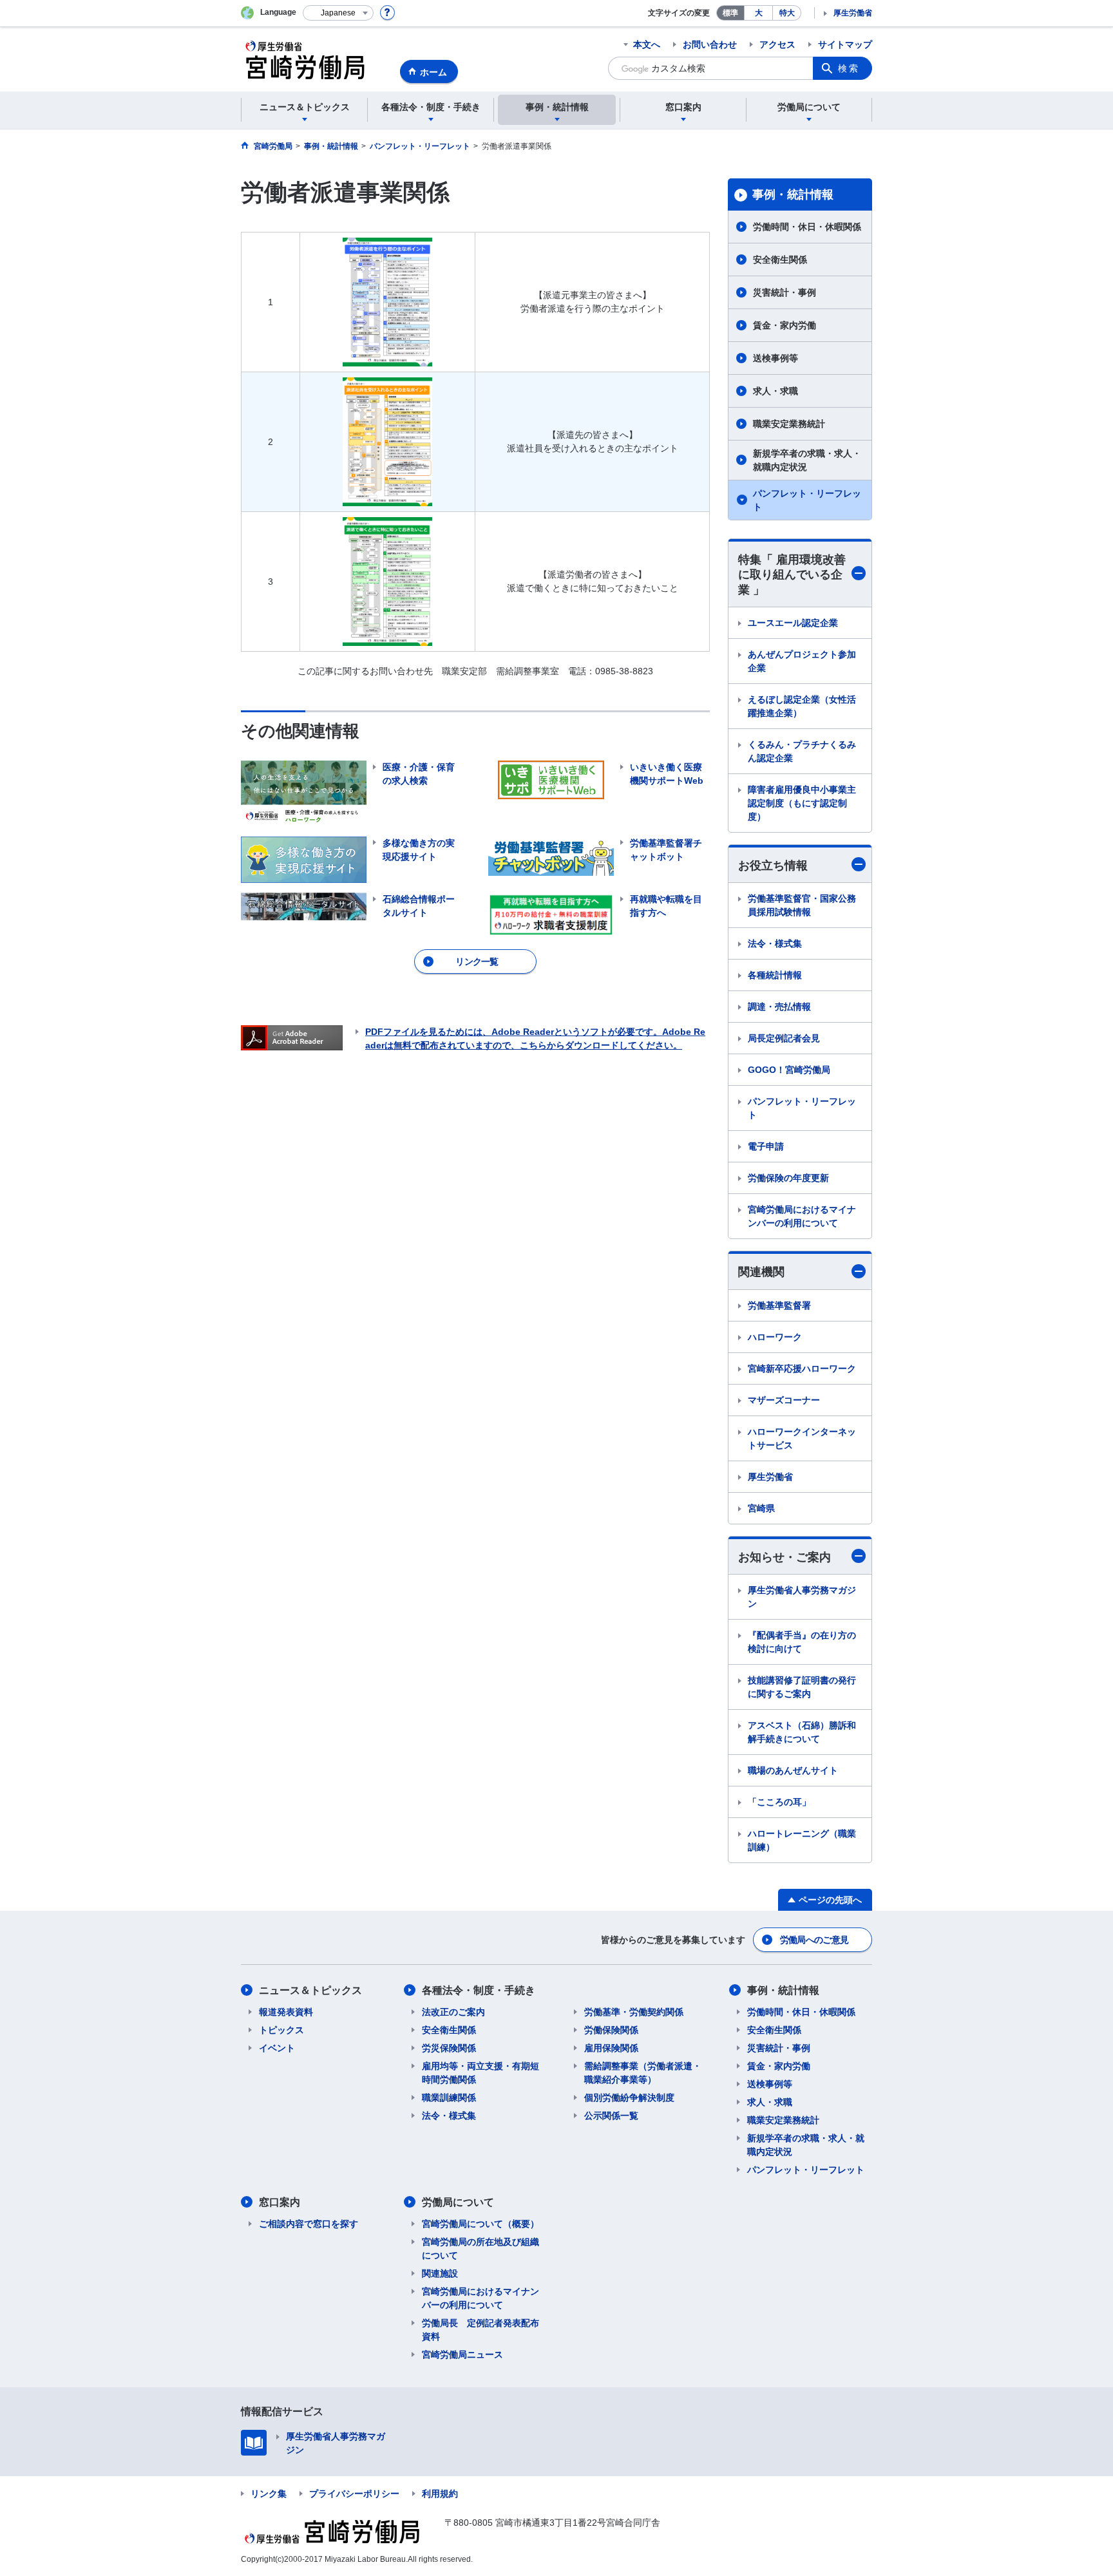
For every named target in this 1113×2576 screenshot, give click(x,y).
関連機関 (761, 1272)
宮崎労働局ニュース (462, 2354)
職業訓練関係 (449, 2098)
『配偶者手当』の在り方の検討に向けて (802, 1642)
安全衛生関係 (780, 260)
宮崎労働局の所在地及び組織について (480, 2249)
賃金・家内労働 (785, 325)
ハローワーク (775, 1337)
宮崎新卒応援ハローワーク (802, 1368)
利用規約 (440, 2494)
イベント (277, 2048)
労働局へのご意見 (814, 1940)
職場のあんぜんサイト (793, 1770)
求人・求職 (775, 391)
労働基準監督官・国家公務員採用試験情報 (802, 905)
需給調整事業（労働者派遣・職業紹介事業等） (643, 2073)
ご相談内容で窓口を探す (309, 2224)
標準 (730, 13)
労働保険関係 (611, 2030)
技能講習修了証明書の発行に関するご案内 (802, 1687)
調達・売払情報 (779, 1007)
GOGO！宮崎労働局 (789, 1070)
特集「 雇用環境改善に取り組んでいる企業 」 (792, 575)
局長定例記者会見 (784, 1038)
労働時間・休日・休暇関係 (807, 227)
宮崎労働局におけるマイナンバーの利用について (802, 1216)
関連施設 (440, 2273)
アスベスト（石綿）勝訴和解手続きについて (802, 1732)
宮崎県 (761, 1508)
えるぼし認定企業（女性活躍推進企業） (802, 706)
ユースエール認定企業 (793, 623)
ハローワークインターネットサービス (802, 1438)
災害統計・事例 (785, 292)
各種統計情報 (775, 975)
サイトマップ (845, 44)
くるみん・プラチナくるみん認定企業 (802, 751)
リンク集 (269, 2494)
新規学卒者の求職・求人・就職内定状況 (807, 460)
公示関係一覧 (611, 2116)
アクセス (777, 44)
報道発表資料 (286, 2012)
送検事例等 (775, 358)
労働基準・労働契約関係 (634, 2012)
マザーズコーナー (784, 1400)
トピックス (281, 2030)
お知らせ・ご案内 (785, 1557)
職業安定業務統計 (789, 424)
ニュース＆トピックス (310, 1990)
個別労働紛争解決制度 (629, 2098)
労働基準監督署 (779, 1305)
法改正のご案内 (453, 2012)
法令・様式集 (775, 943)
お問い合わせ (710, 44)
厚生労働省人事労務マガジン (802, 1597)
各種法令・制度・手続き (479, 1990)
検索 (849, 68)
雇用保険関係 (611, 2048)
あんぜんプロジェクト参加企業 (802, 661)
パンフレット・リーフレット (807, 500)
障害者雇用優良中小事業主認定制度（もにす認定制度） (802, 803)
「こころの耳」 (779, 1802)
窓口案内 (280, 2202)
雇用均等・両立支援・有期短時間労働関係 (480, 2073)
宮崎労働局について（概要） (480, 2224)
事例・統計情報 (793, 194)
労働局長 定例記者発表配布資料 (480, 2330)
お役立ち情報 (773, 866)
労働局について (458, 2202)
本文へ (647, 44)
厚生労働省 (853, 13)
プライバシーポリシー (354, 2494)
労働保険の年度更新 (788, 1178)
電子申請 (766, 1146)
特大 (787, 13)
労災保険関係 (449, 2048)
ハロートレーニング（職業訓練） (802, 1840)
